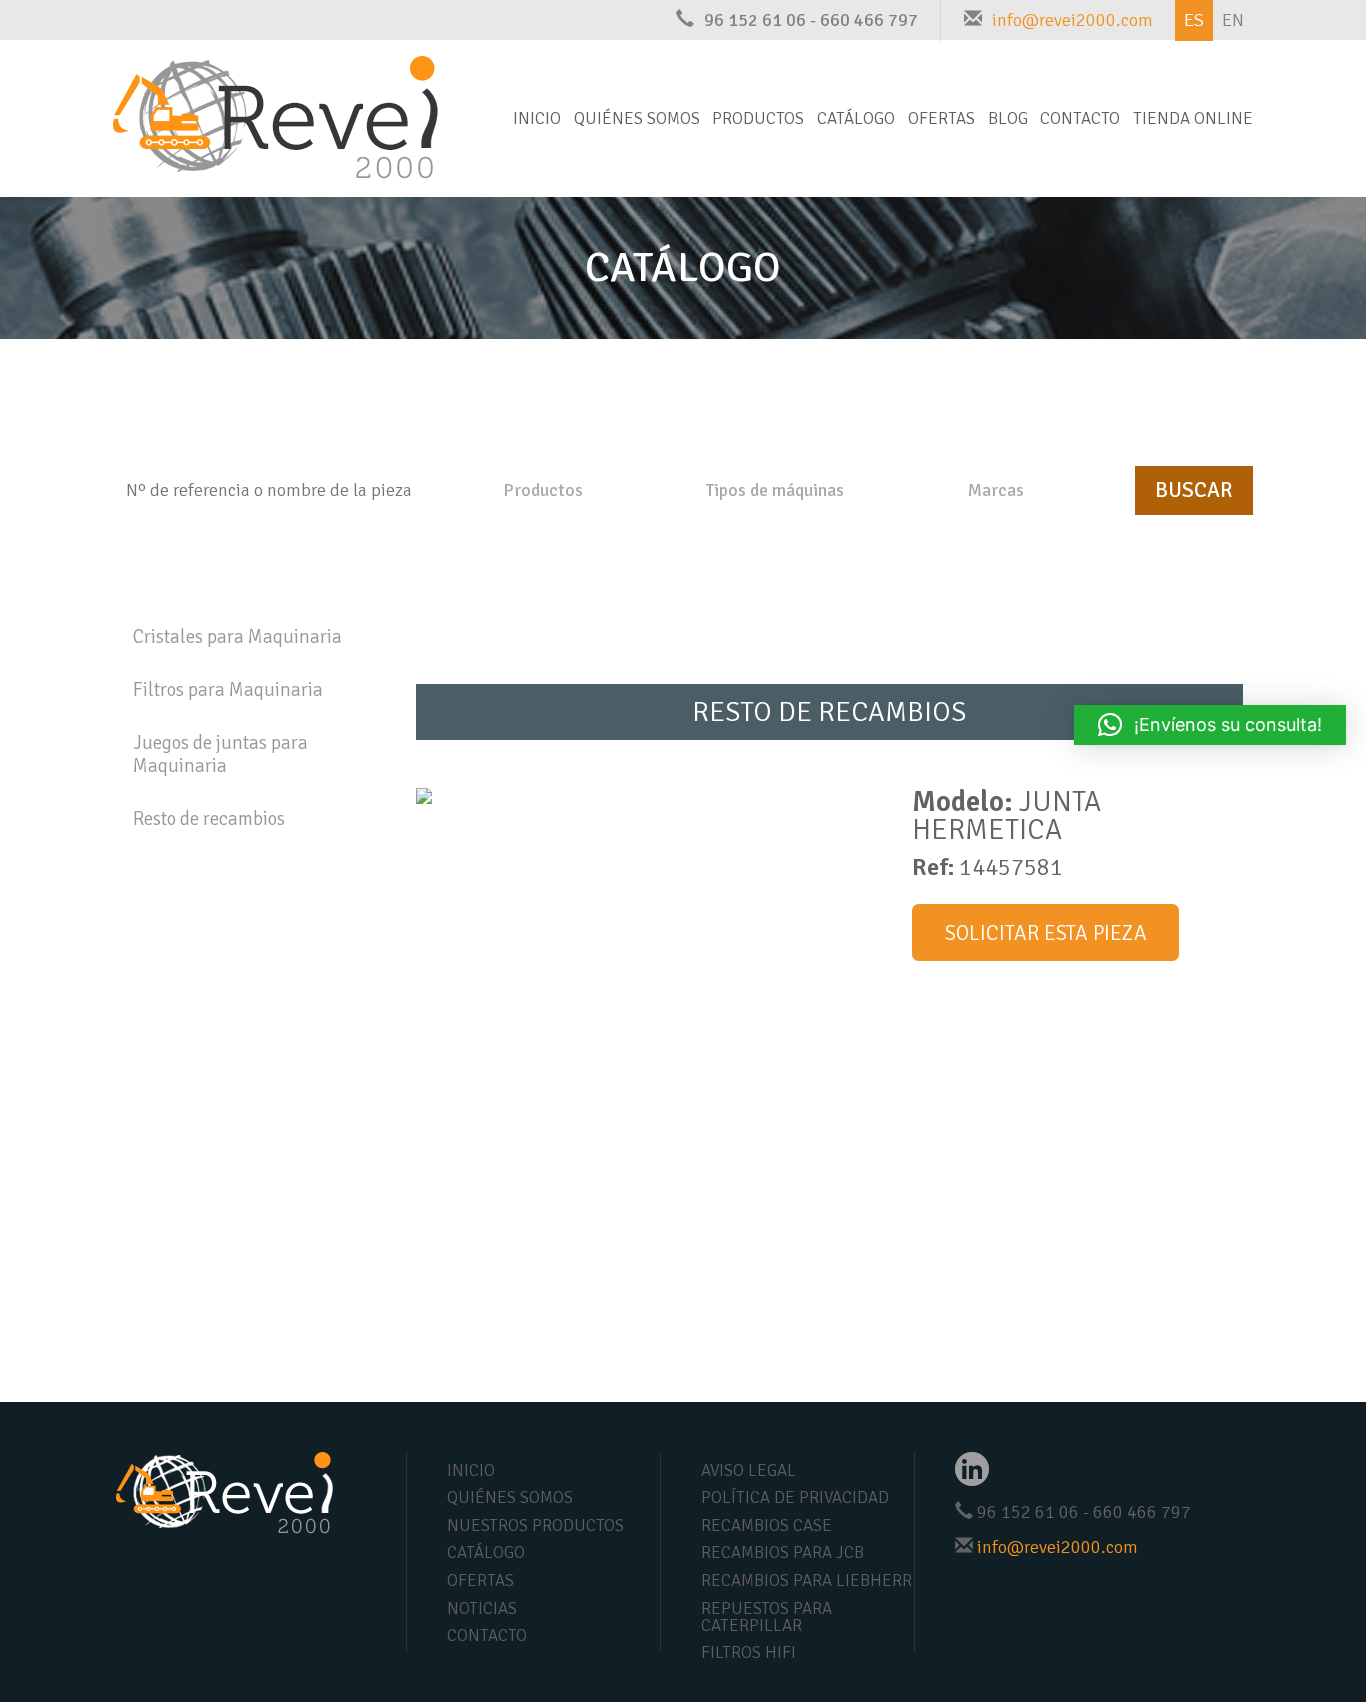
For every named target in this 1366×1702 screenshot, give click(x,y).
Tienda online (1193, 118)
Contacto (1080, 118)
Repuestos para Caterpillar (766, 1617)
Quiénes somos (637, 118)
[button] (1210, 725)
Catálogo (856, 118)
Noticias (482, 1608)
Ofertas (941, 118)
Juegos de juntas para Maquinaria (220, 754)
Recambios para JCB (782, 1552)
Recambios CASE (766, 1525)
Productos (758, 118)
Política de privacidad (795, 1497)
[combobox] (588, 491)
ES (1194, 20)
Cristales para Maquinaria (237, 637)
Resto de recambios (209, 819)
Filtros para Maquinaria (228, 690)
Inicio (537, 118)
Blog (1008, 118)
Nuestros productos (535, 1525)
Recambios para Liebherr (806, 1580)
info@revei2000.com (1072, 20)
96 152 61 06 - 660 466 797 (811, 20)
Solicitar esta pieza (1046, 933)
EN (1233, 20)
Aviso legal (748, 1470)
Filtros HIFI (748, 1652)
